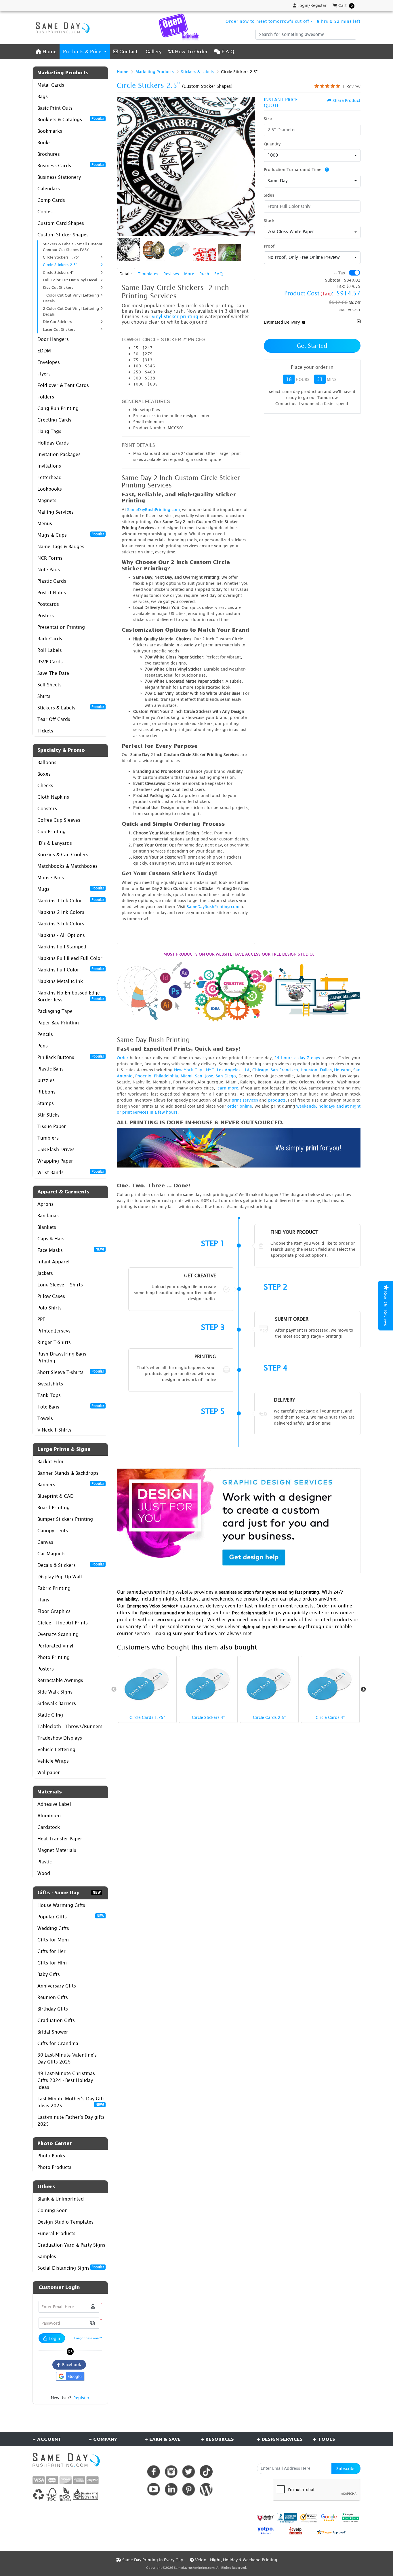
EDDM (44, 351)
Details (126, 274)
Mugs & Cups (71, 535)
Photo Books (51, 2156)
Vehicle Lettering (56, 1749)
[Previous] (123, 166)
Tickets (45, 731)
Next (363, 1690)
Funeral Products (56, 2233)
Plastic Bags (50, 1069)
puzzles (46, 1080)
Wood (44, 1873)
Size (268, 118)
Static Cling (50, 1715)
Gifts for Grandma (58, 2043)
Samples (47, 2256)
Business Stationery (59, 177)
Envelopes (49, 362)
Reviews (171, 274)
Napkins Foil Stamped (62, 947)
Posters (46, 616)
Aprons (45, 1204)
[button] (92, 2323)
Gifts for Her (51, 1951)
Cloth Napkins (53, 797)
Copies (45, 212)
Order (123, 1058)
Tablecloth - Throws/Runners (70, 1726)
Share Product (346, 100)
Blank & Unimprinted (61, 2199)
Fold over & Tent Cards (63, 385)
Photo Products (54, 2167)
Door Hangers (53, 339)
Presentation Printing (61, 627)
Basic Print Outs (55, 108)
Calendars (49, 189)
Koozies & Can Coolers (63, 855)
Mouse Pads (51, 878)
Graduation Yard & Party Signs (71, 2245)
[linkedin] (171, 2489)
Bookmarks (50, 131)
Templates (148, 274)
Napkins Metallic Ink (60, 981)
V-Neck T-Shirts (54, 1430)
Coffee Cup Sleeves (59, 820)
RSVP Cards (50, 662)
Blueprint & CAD (56, 1496)
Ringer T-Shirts (54, 1342)
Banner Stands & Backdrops (68, 1473)
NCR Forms (50, 558)
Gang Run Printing (58, 408)
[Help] (326, 169)
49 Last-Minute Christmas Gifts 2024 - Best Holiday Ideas (66, 2080)
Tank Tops (49, 1395)
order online (240, 1106)
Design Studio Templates (65, 2222)
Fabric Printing (54, 1588)
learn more (227, 1088)
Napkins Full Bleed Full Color (70, 958)
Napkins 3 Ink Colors (61, 924)
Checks (45, 785)
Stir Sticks (48, 1115)
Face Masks (71, 1250)
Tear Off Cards (54, 719)
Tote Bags (71, 1406)
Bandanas (48, 1216)
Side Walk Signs (55, 1692)
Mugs (71, 889)
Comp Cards (51, 200)
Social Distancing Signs (71, 2268)
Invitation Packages (59, 454)
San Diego (226, 1076)
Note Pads (49, 570)
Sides (269, 195)
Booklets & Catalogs (71, 119)
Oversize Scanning (58, 1634)
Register (81, 2398)
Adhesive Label (54, 1804)
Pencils (45, 1034)
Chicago (260, 1070)
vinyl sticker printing (175, 316)
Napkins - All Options (61, 935)
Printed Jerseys (54, 1331)
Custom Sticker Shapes (63, 235)
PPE (41, 1319)
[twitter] (189, 2472)
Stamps (46, 1103)
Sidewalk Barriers (57, 1703)
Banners (71, 1484)
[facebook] (153, 2472)
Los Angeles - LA (233, 1070)
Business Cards (71, 165)
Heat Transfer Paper (60, 1839)
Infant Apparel (54, 1262)
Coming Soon (53, 2210)
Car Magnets (51, 1554)
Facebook (70, 2365)
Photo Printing (54, 1657)
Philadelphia (166, 1076)
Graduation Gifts (56, 2020)
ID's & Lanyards (55, 843)
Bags (43, 96)
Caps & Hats (51, 1239)
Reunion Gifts (53, 1997)
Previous (114, 1690)
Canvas (45, 1542)
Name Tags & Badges (61, 546)
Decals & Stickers (71, 1565)
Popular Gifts (71, 1916)
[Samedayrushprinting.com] (61, 28)
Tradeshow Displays (60, 1738)
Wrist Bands (71, 1172)
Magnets (47, 500)
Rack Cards (50, 639)
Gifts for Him (52, 1963)
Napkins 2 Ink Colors (61, 912)
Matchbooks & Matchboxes (67, 866)
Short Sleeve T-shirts (71, 1372)
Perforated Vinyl (55, 1646)
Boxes (44, 774)
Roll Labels (50, 650)
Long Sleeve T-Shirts (60, 1285)
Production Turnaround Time (293, 169)
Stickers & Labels (71, 707)
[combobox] (312, 155)
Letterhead (49, 477)
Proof (269, 246)
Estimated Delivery (282, 322)
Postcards (48, 604)
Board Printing (54, 1508)
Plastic (45, 1862)
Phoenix (143, 1076)
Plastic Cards (52, 581)
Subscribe (346, 2468)
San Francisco (284, 1070)
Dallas (326, 1070)
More (189, 274)
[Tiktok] (206, 2472)
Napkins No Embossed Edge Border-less (71, 996)
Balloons (47, 762)
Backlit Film (50, 1461)
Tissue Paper (52, 1126)
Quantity (272, 144)
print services (245, 1100)
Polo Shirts (49, 1308)
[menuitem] (46, 52)
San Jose (204, 1076)
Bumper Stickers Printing (65, 1519)
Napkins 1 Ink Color (71, 900)
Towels (45, 1418)
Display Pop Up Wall (60, 1577)
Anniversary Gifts (57, 1986)
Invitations (49, 466)
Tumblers (48, 1138)
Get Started (312, 346)
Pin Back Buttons (71, 1057)
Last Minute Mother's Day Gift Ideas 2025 (71, 2102)
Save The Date (53, 673)
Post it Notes (52, 593)
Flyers (44, 374)
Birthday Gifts (53, 2009)
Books (44, 143)
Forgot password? (88, 2338)
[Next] (249, 166)
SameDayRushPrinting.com (153, 509)
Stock (269, 220)
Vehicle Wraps (53, 1761)
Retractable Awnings (60, 1680)
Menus (45, 523)
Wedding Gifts (53, 1928)
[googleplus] (266, 2518)
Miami (187, 1076)
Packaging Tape (55, 1011)
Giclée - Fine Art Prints (63, 1623)
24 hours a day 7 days (297, 1058)
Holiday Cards (53, 443)
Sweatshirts (50, 1384)
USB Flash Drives (56, 1149)
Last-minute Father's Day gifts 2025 (71, 2121)
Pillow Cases (51, 1296)
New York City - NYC (194, 1070)
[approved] (331, 2532)
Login (54, 2338)
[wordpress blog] (206, 2489)
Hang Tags (49, 431)
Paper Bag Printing (58, 1023)
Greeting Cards (54, 420)
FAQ (219, 274)
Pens (43, 1046)
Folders (46, 397)
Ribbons (46, 1092)
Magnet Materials (57, 1850)
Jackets (45, 1273)
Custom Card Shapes (61, 223)
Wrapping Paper (55, 1161)
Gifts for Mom (53, 1940)
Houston (309, 1070)
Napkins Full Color (71, 969)
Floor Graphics (54, 1611)
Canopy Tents (53, 1531)
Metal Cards (51, 85)
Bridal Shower (53, 2032)
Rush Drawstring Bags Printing (62, 1357)
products (277, 1100)
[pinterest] (189, 2489)
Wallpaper (49, 1772)
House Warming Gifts (61, 1905)
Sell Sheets (49, 685)
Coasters (47, 808)
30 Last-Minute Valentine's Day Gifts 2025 (67, 2058)
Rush (204, 274)
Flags (43, 1600)
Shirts (44, 696)
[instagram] (171, 2472)
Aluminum (49, 1816)
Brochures (49, 154)
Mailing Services (56, 512)
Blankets (47, 1227)
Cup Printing (51, 832)
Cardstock (49, 1827)
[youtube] (153, 2489)
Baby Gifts (49, 1974)
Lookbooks (50, 489)
